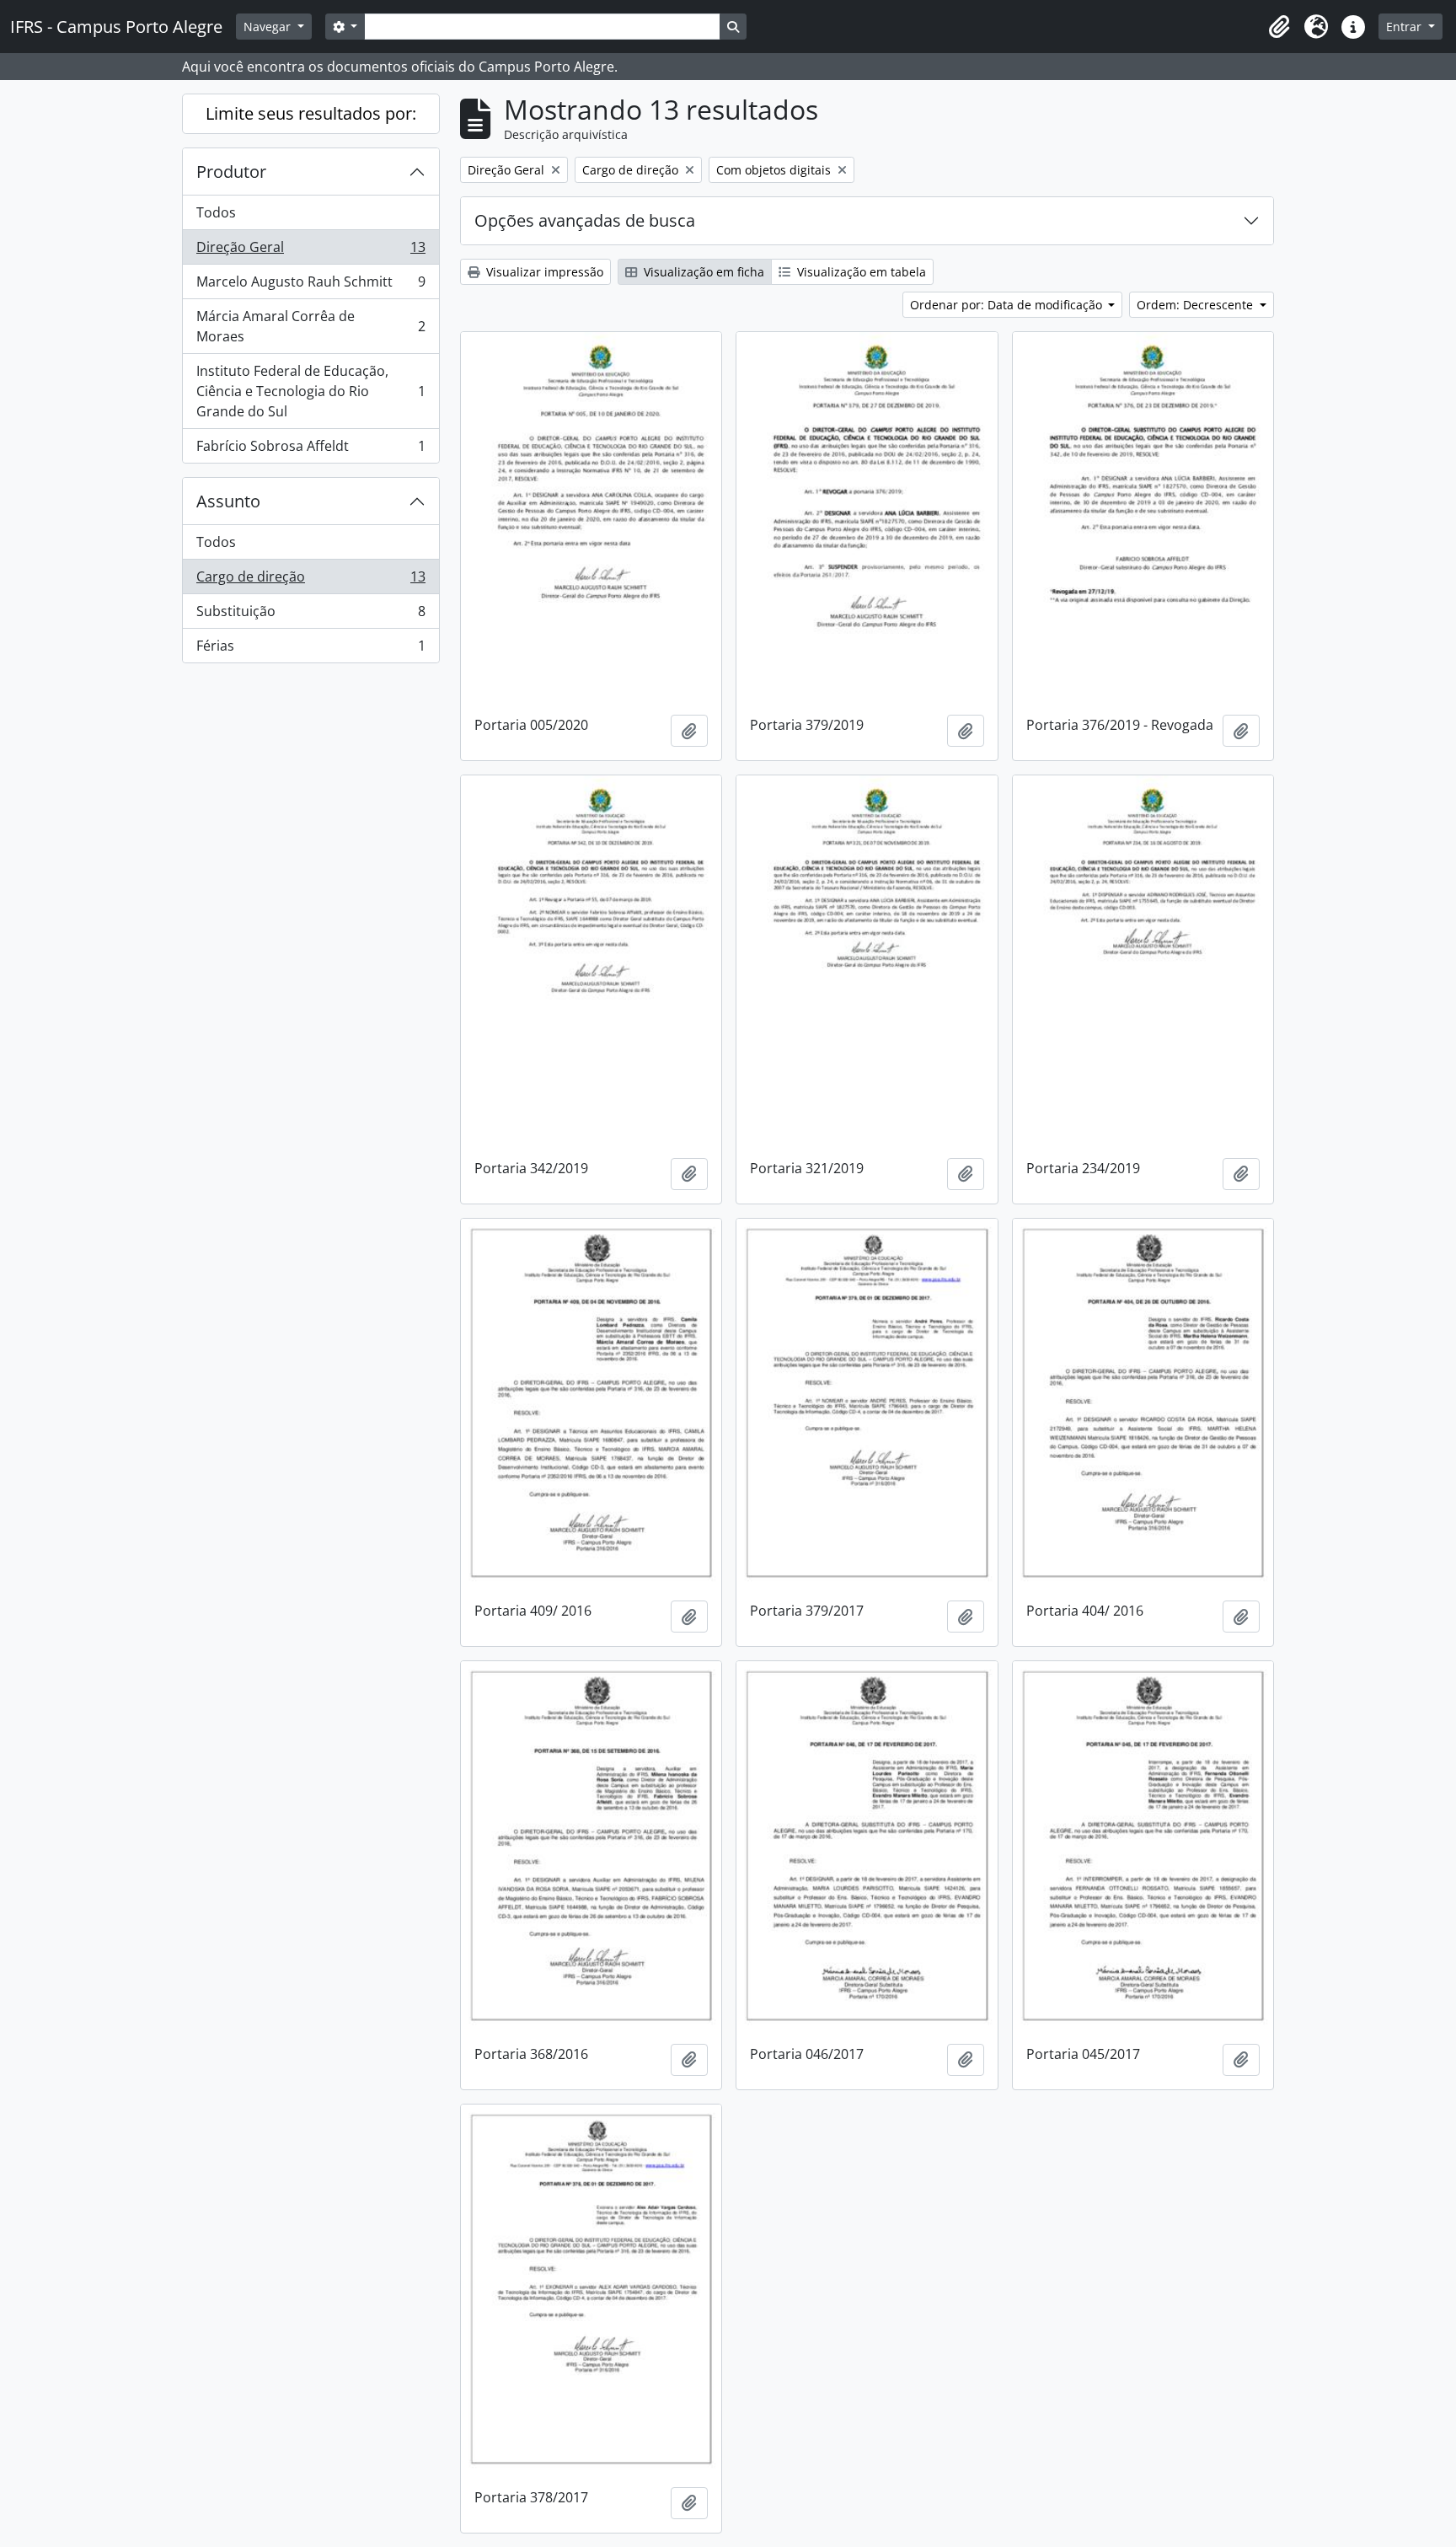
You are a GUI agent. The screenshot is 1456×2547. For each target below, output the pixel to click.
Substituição (310, 615)
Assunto (228, 501)
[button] (1279, 27)
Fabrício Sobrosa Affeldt (310, 450)
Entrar (1405, 27)
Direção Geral (310, 251)
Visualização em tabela (860, 272)
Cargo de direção (310, 581)
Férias (310, 649)
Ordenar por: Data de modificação (1008, 305)
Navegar (269, 27)
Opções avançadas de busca (585, 220)
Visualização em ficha (702, 272)
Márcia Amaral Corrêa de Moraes (310, 326)
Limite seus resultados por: (311, 113)
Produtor (231, 172)
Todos (216, 212)
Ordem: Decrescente (1196, 305)
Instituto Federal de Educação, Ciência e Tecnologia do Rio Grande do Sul (310, 391)
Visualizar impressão (543, 272)
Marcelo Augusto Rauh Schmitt (310, 286)
